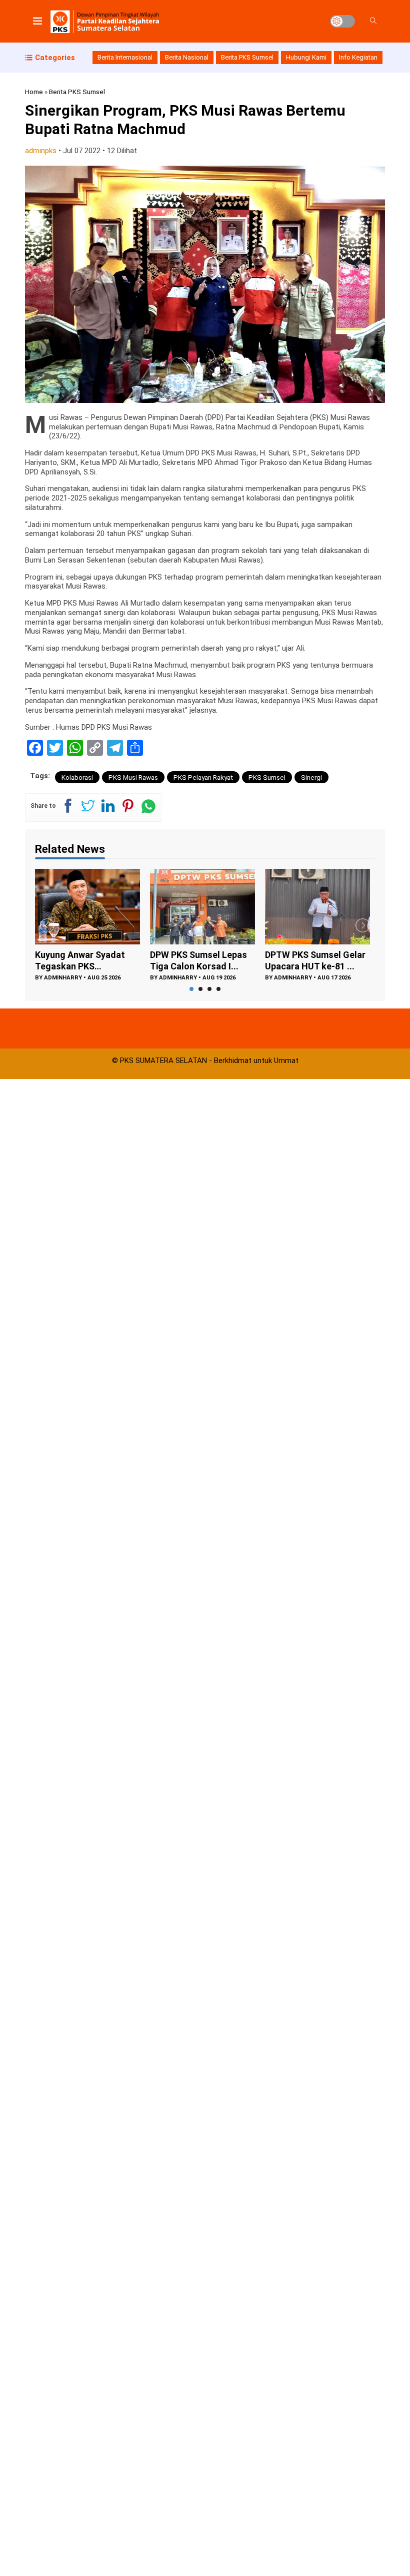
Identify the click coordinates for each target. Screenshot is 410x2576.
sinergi (311, 777)
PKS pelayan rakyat (203, 777)
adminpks (41, 151)
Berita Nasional (187, 57)
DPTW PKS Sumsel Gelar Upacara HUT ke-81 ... (200, 960)
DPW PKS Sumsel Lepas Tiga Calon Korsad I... (83, 960)
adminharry (63, 978)
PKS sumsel (267, 777)
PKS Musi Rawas (133, 777)
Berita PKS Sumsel (247, 57)
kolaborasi (77, 777)
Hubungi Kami (306, 57)
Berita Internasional (125, 57)
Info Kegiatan (358, 57)
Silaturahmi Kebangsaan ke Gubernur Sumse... (315, 960)
